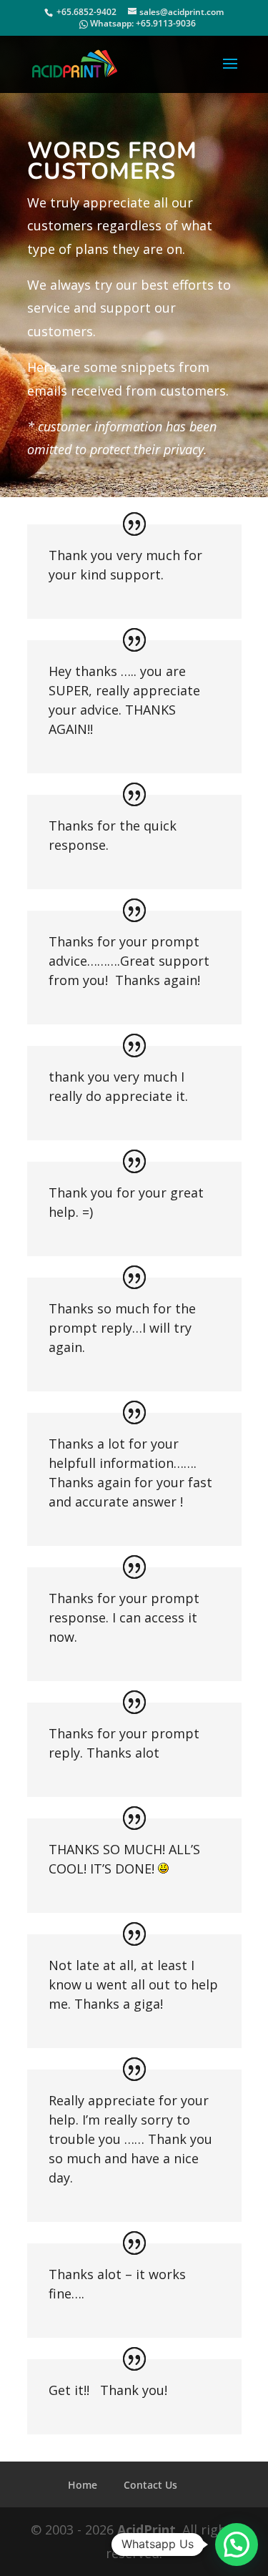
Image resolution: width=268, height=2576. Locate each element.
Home (83, 2485)
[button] (237, 2545)
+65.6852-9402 (86, 12)
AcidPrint (147, 2530)
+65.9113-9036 (166, 23)
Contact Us (150, 2485)
